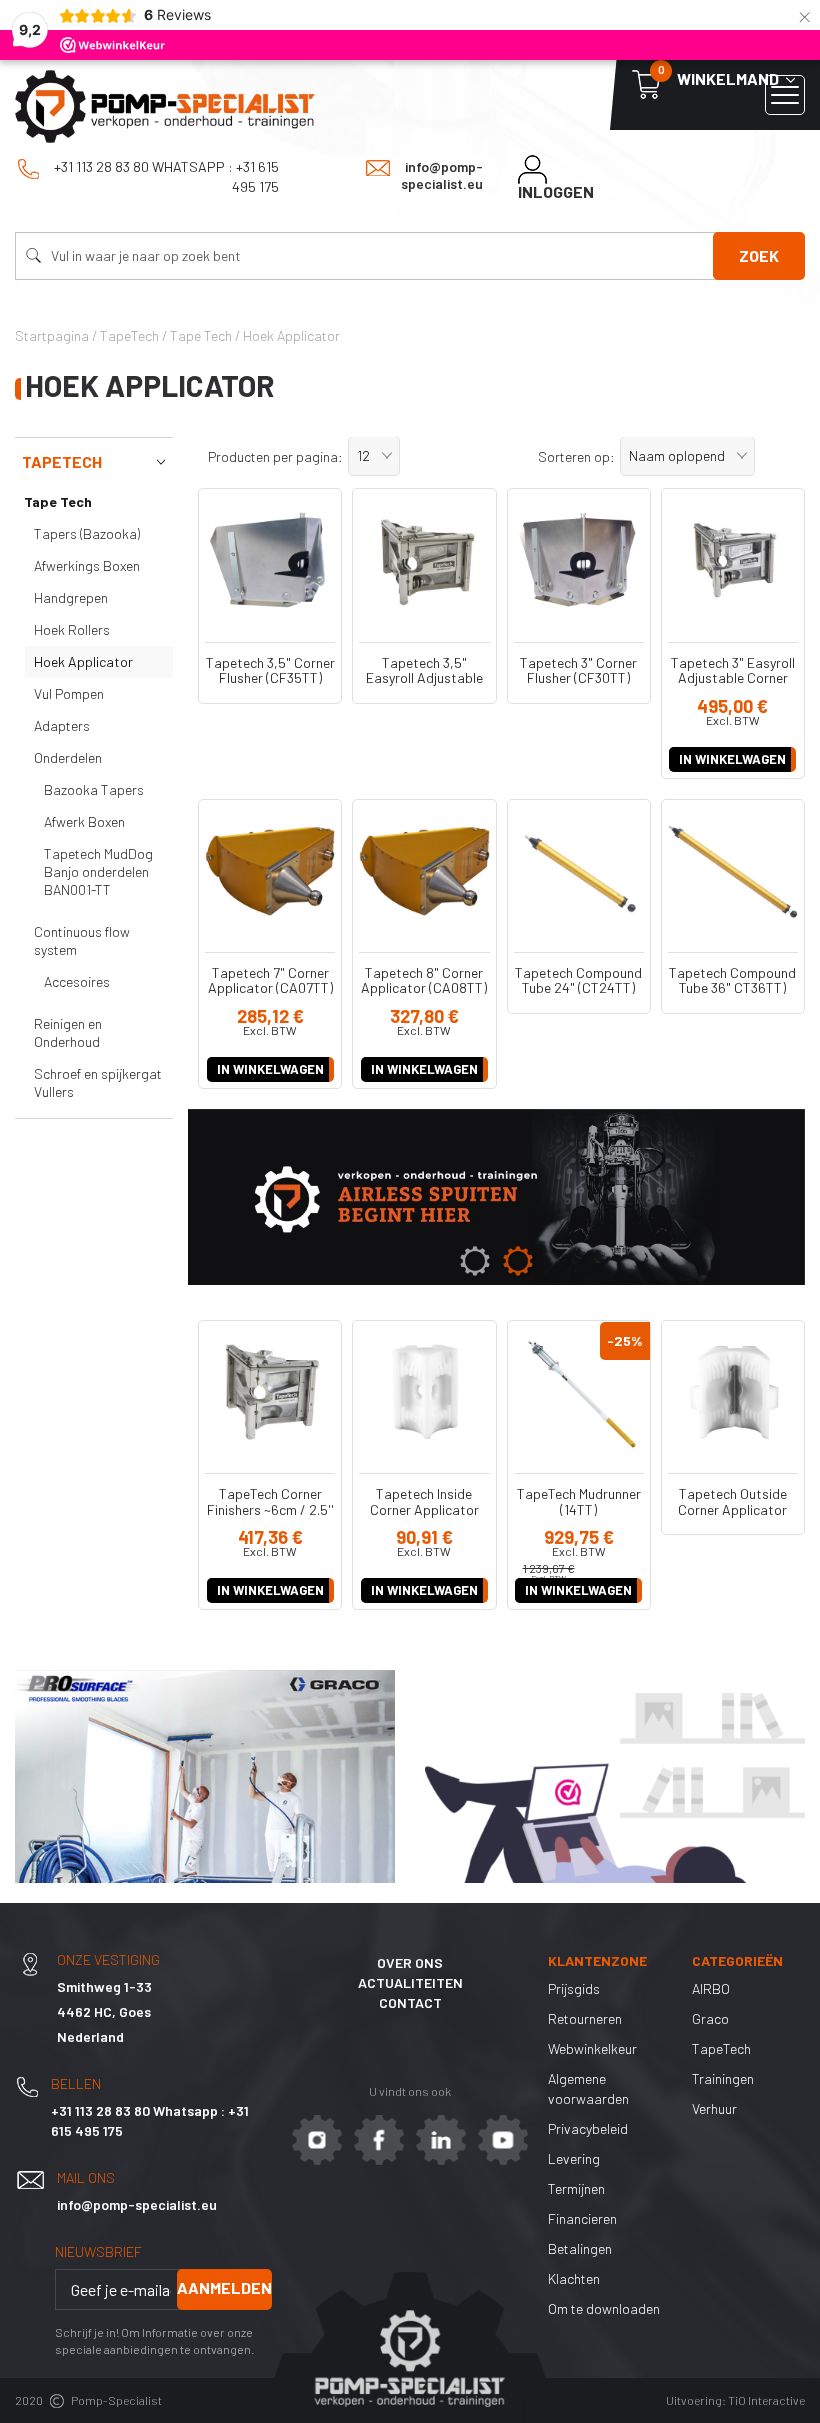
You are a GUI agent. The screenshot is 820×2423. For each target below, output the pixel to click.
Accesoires (77, 981)
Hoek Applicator (83, 661)
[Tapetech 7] (270, 871)
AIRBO (711, 1988)
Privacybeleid (588, 2128)
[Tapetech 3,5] (270, 560)
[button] (374, 456)
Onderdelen (68, 757)
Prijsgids (574, 1988)
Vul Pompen (69, 693)
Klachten (574, 2278)
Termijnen (576, 2188)
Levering (574, 2158)
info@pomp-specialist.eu (442, 175)
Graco (710, 2018)
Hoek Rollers (72, 629)
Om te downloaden (604, 2308)
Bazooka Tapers (94, 789)
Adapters (62, 725)
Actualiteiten (410, 1982)
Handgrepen (71, 597)
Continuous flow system (82, 940)
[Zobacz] (496, 1197)
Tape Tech (58, 501)
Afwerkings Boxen (87, 565)
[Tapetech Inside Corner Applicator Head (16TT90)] (424, 1392)
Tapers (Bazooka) (87, 533)
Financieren (582, 2218)
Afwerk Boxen (84, 821)
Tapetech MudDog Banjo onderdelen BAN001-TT (98, 871)
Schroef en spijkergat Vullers (98, 1082)
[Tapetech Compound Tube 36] (733, 871)
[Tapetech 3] (579, 560)
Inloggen (556, 191)
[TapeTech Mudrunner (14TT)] (579, 1392)
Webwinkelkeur (592, 2048)
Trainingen (723, 2078)
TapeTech (62, 461)
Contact (410, 2002)
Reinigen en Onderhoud (68, 1032)
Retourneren (585, 2018)
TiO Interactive (766, 2400)
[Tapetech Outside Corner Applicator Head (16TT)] (733, 1392)
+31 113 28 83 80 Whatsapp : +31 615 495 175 (165, 176)
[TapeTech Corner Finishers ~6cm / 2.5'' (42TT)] (270, 1392)
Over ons (410, 1962)
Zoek (759, 255)
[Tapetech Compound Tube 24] (579, 871)
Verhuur (714, 2108)
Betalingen (580, 2248)
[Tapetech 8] (424, 871)
